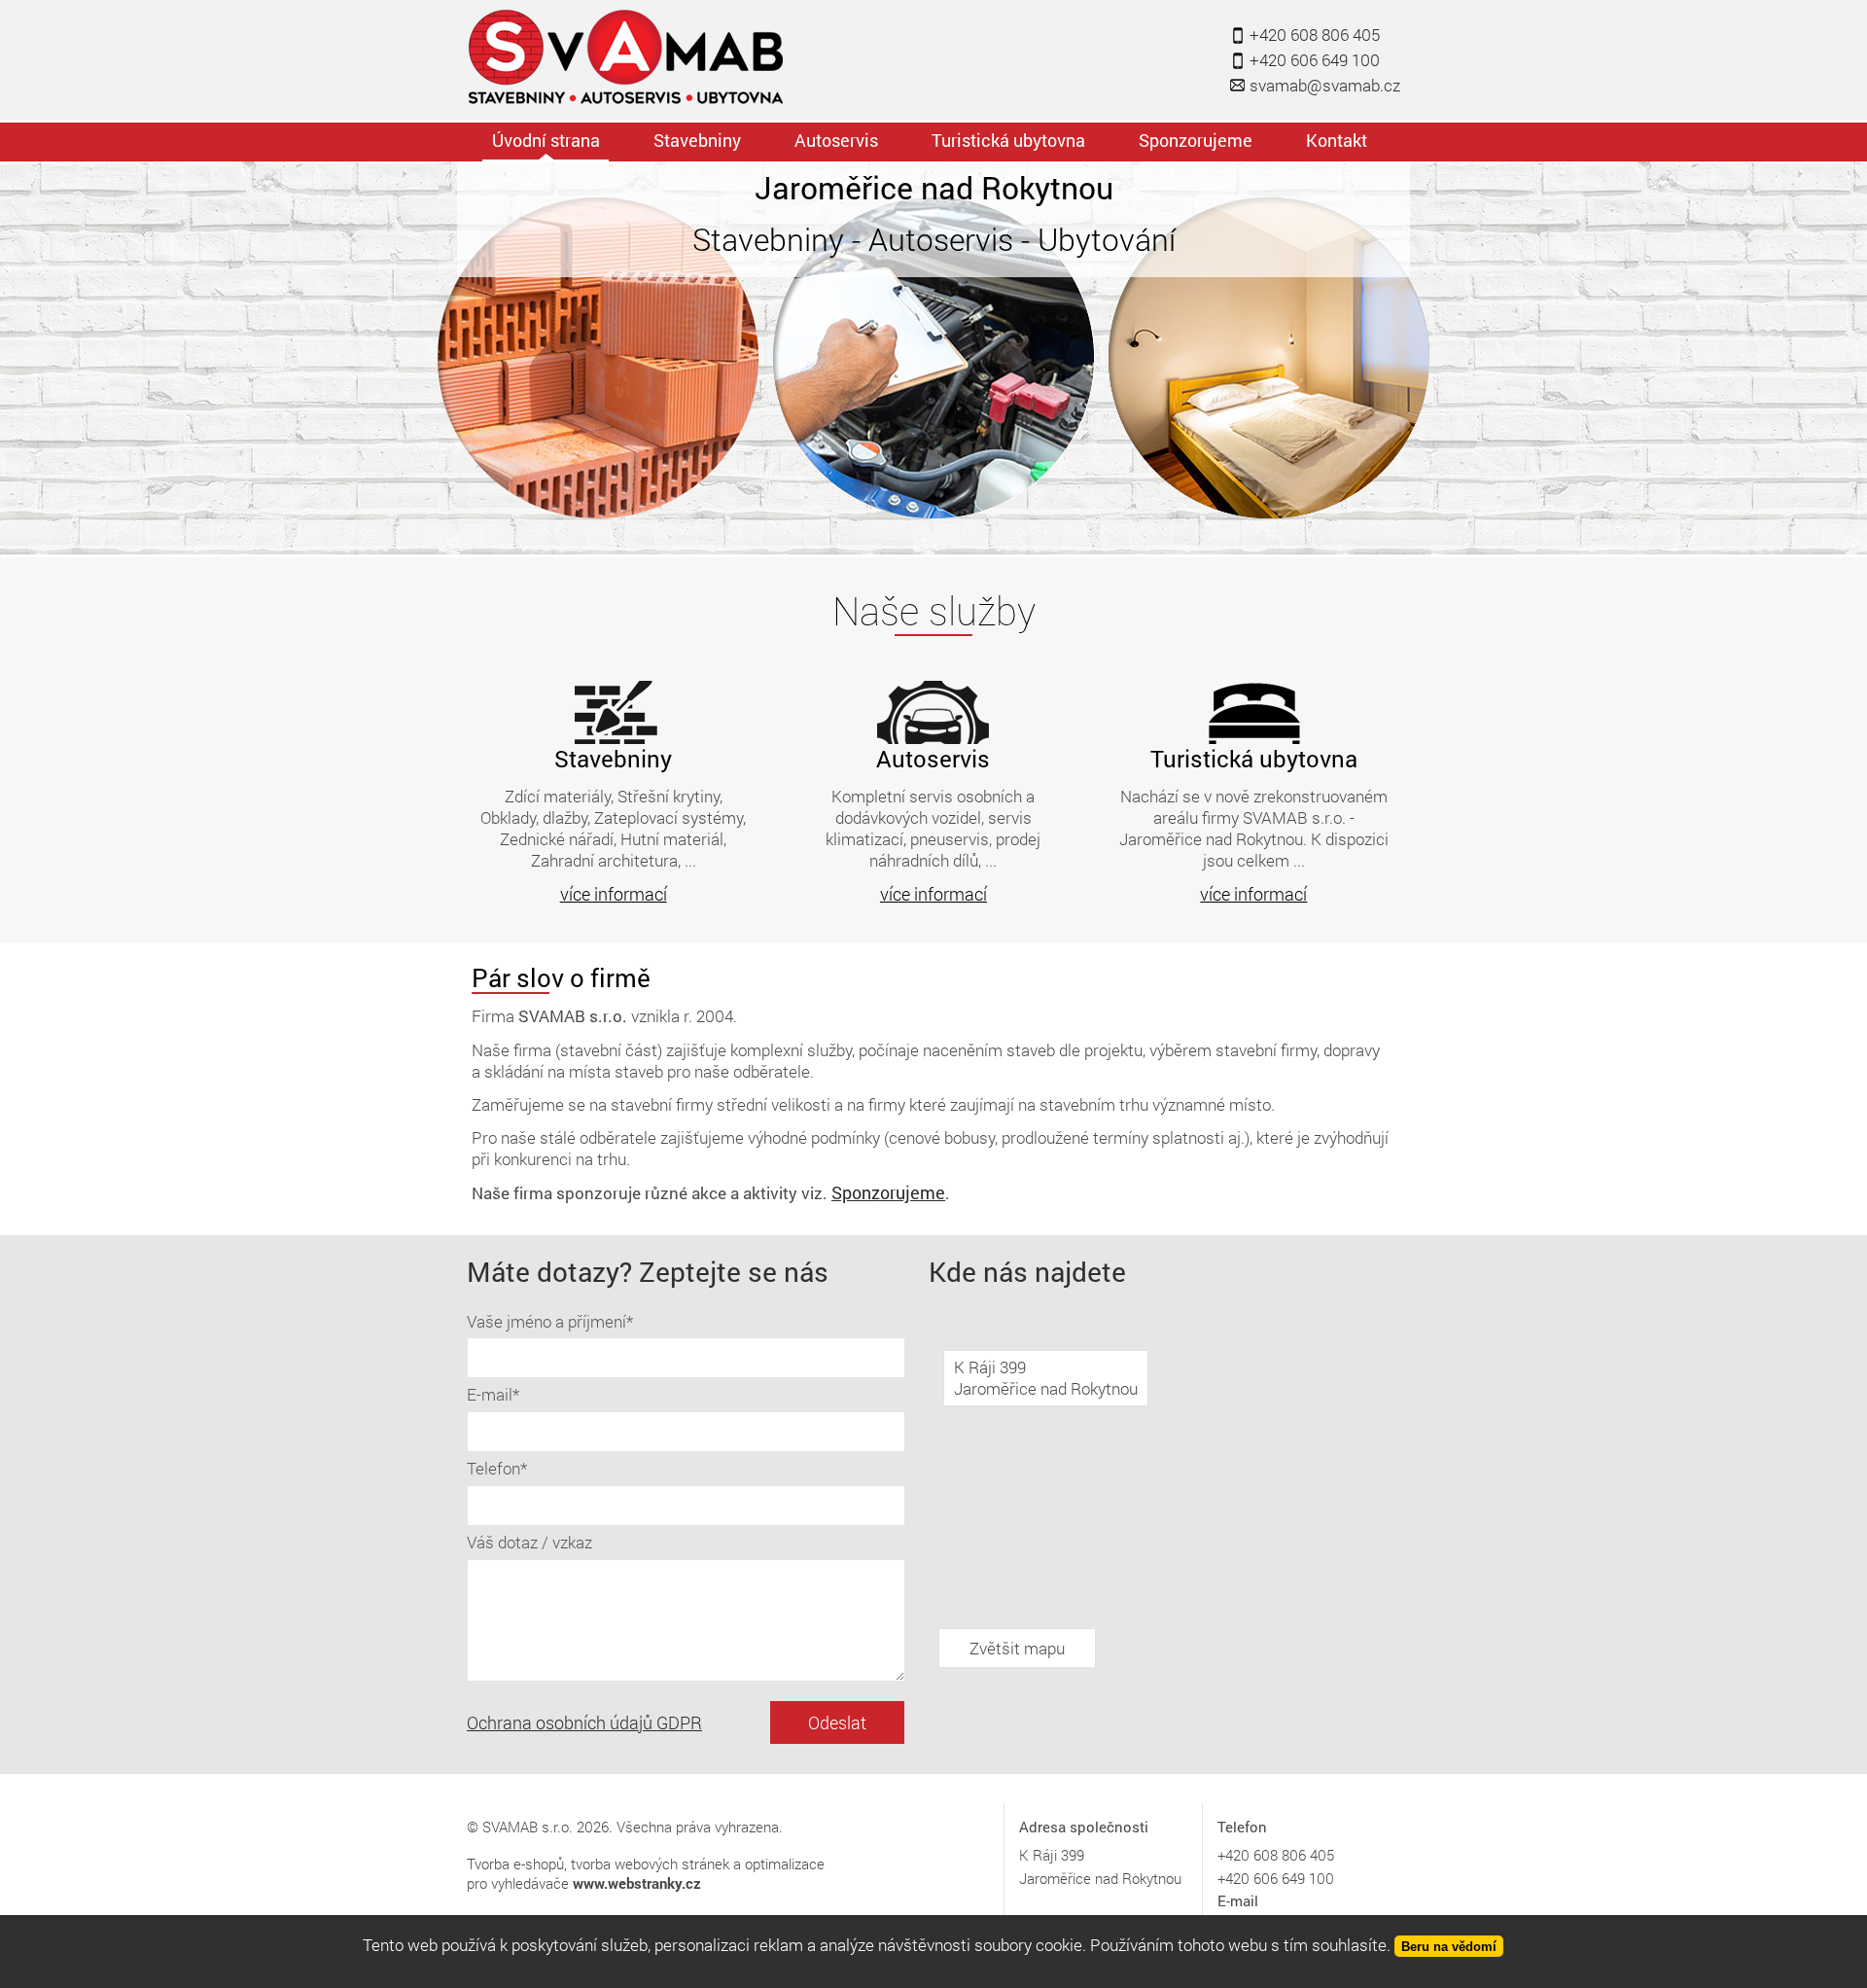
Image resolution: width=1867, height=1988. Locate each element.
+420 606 (1248, 1878)
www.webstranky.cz (637, 1883)
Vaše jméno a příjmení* (550, 1321)
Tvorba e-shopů (515, 1864)
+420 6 (1239, 1855)
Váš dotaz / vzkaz (529, 1542)
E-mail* (493, 1394)
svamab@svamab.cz (1325, 85)
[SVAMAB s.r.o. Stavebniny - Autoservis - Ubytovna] (628, 59)
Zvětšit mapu (1017, 1648)
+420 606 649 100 (1315, 60)
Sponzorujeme (888, 1192)
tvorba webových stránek (650, 1864)
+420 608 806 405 (1315, 35)
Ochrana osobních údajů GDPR (584, 1722)
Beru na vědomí (1449, 1947)
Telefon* (497, 1468)
